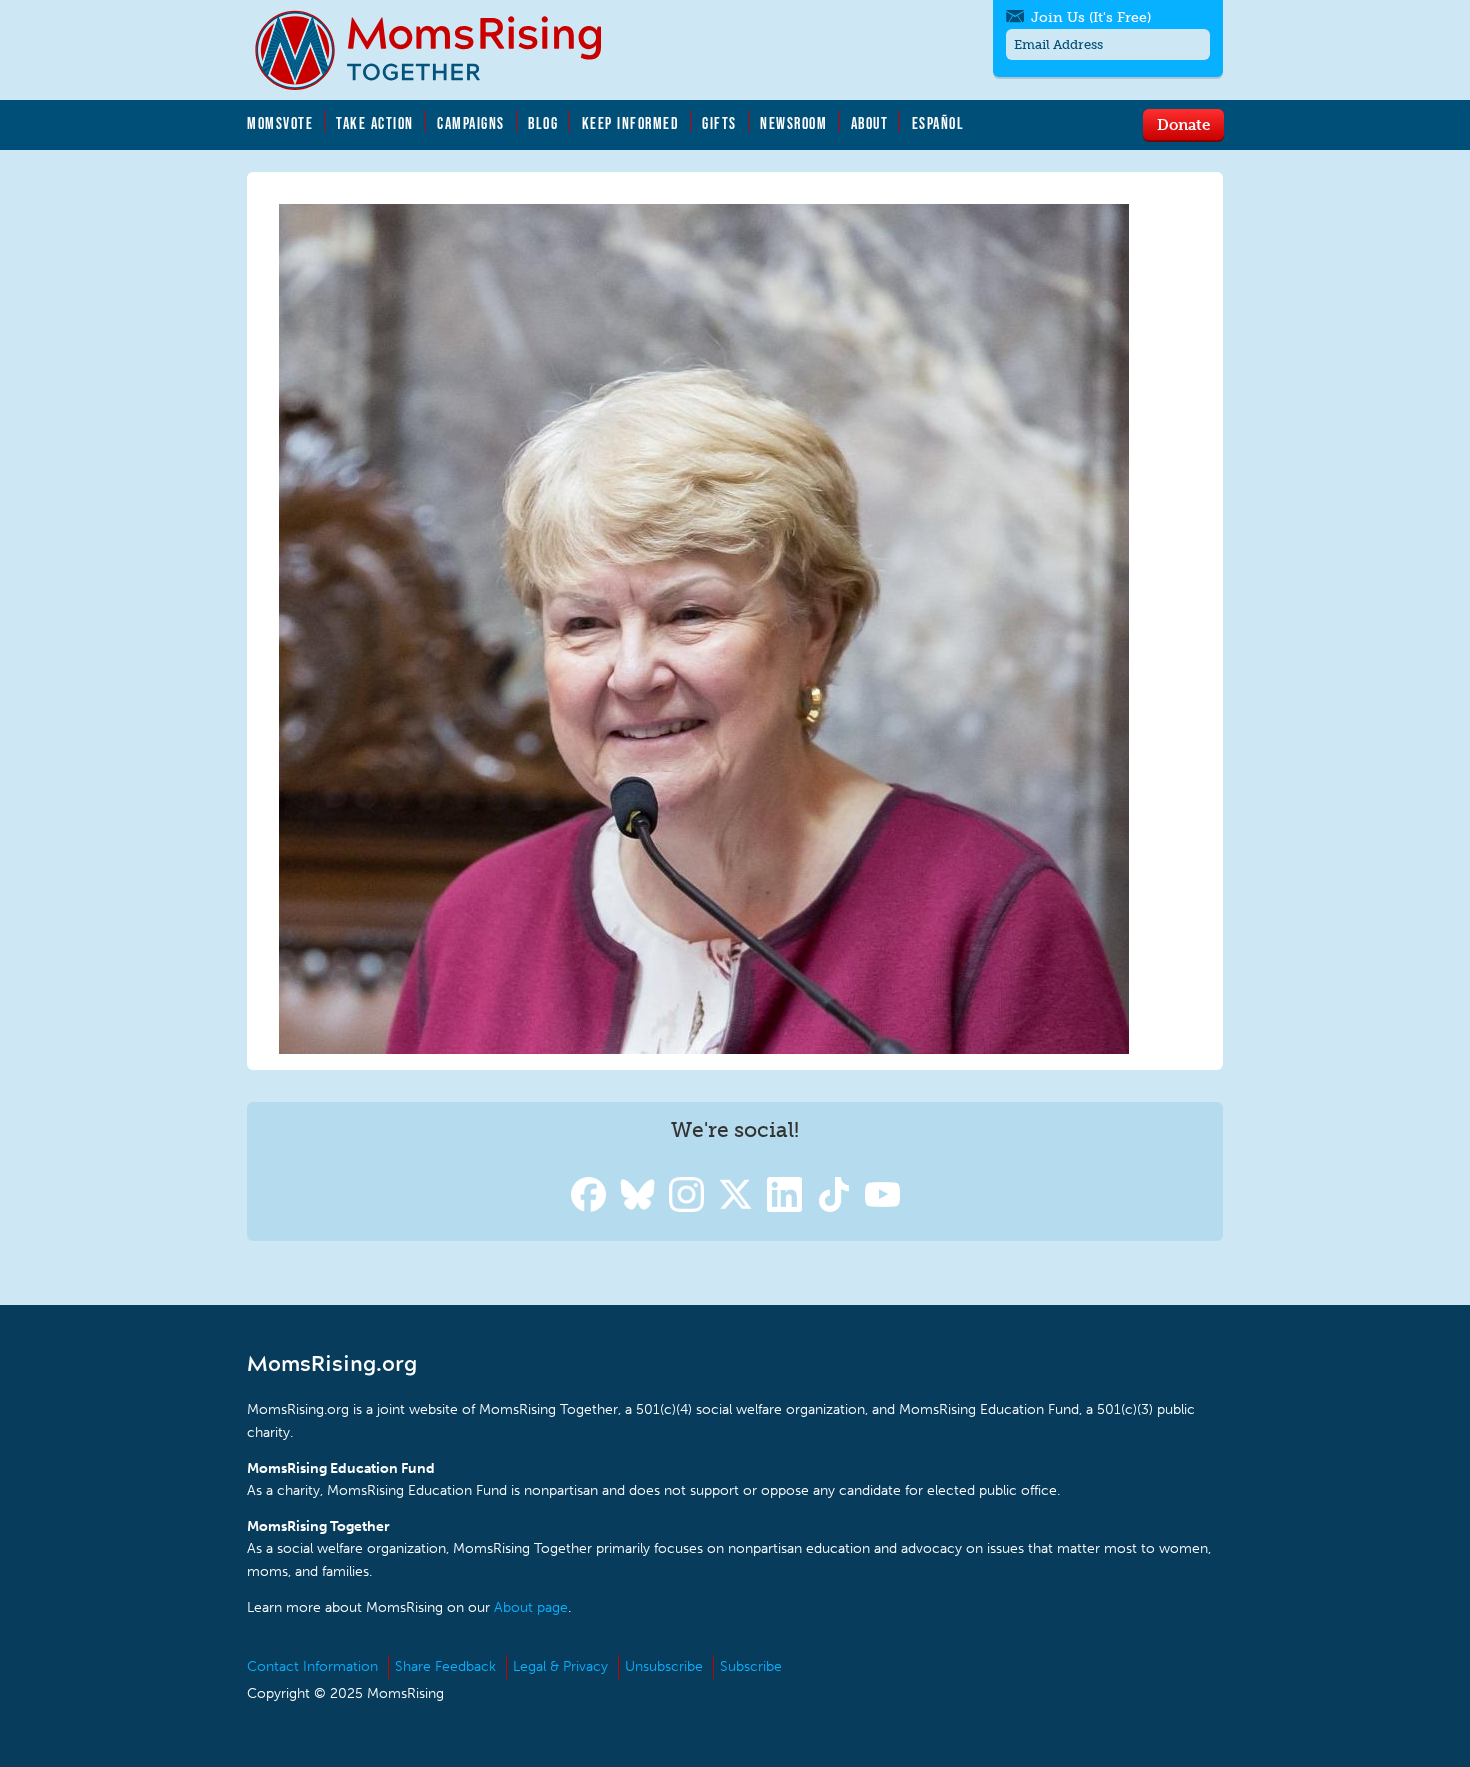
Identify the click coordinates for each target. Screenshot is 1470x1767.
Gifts (719, 123)
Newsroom (793, 123)
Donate (1183, 124)
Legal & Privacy (560, 1666)
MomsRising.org (442, 50)
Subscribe (751, 1666)
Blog (543, 123)
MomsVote (280, 123)
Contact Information (312, 1666)
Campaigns (471, 123)
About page (531, 1607)
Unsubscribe (664, 1666)
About (870, 123)
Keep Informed (631, 123)
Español (938, 123)
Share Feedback (445, 1666)
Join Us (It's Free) (1091, 17)
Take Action (375, 123)
